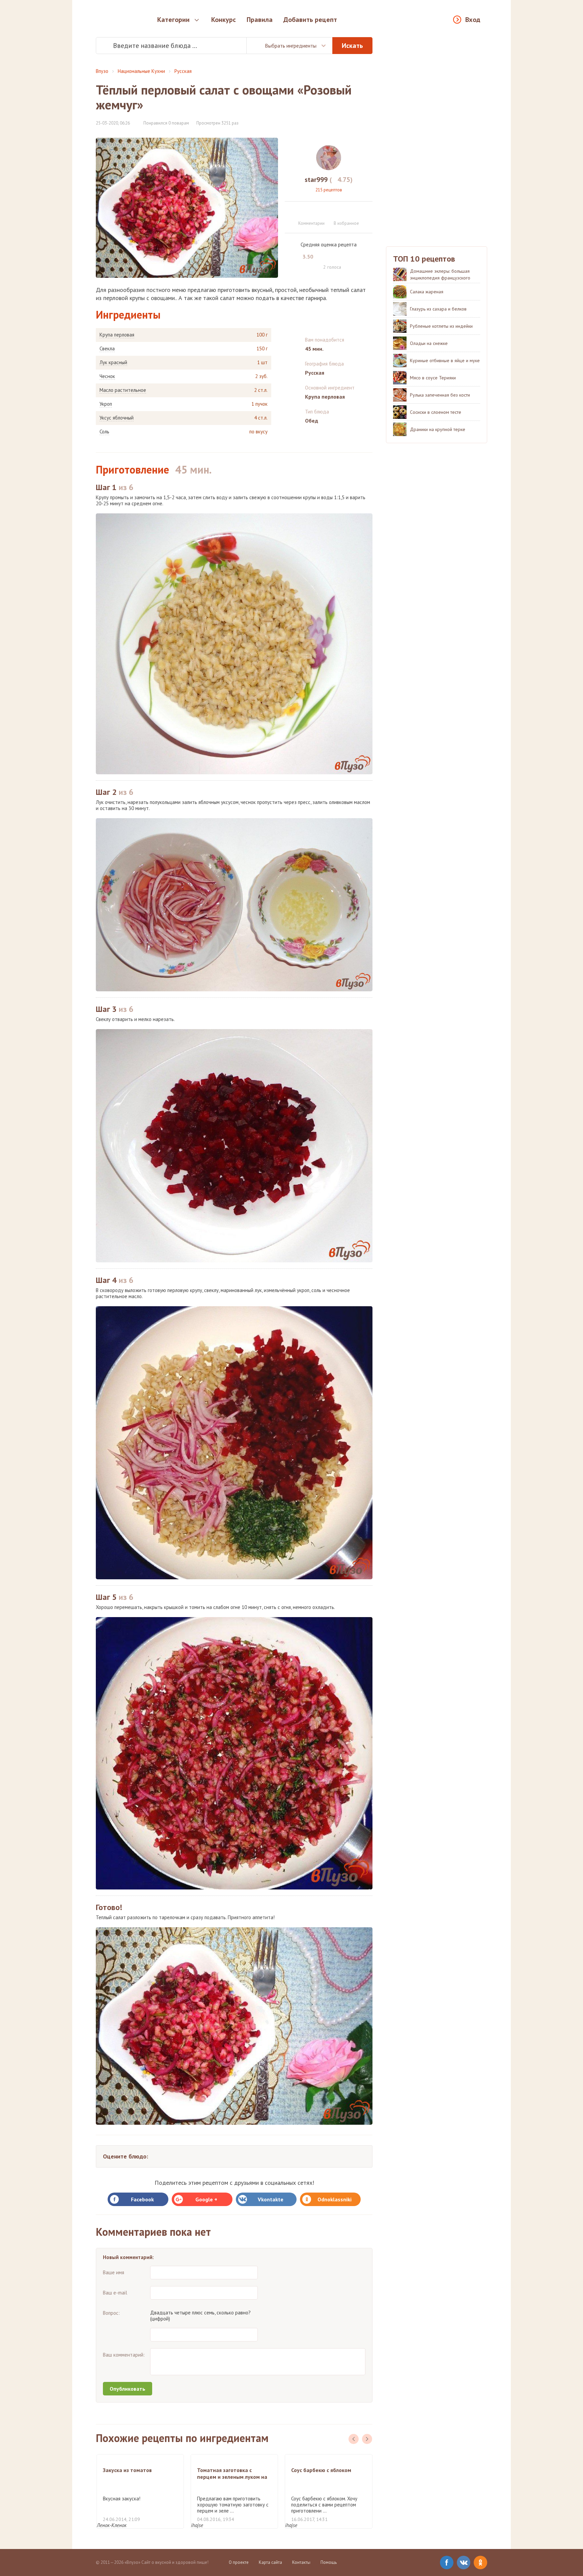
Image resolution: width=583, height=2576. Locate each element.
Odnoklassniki (335, 2199)
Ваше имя (114, 2272)
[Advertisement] (437, 138)
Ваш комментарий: (124, 2355)
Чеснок (107, 376)
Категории (173, 20)
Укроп (106, 404)
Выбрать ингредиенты (291, 46)
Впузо (102, 71)
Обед (312, 421)
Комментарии (311, 223)
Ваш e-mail (115, 2293)
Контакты (301, 2562)
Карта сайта (270, 2562)
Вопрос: (111, 2313)
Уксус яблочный (117, 418)
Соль (104, 432)
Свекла (107, 349)
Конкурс (224, 20)
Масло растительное (123, 390)
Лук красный (113, 363)
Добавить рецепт (310, 20)
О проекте (239, 2562)
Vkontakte (271, 2199)
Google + (206, 2199)
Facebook (142, 2199)
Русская (183, 71)
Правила (260, 20)
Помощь (329, 2562)
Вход (473, 20)
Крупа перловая (117, 335)
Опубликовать (128, 2389)
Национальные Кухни (141, 71)
